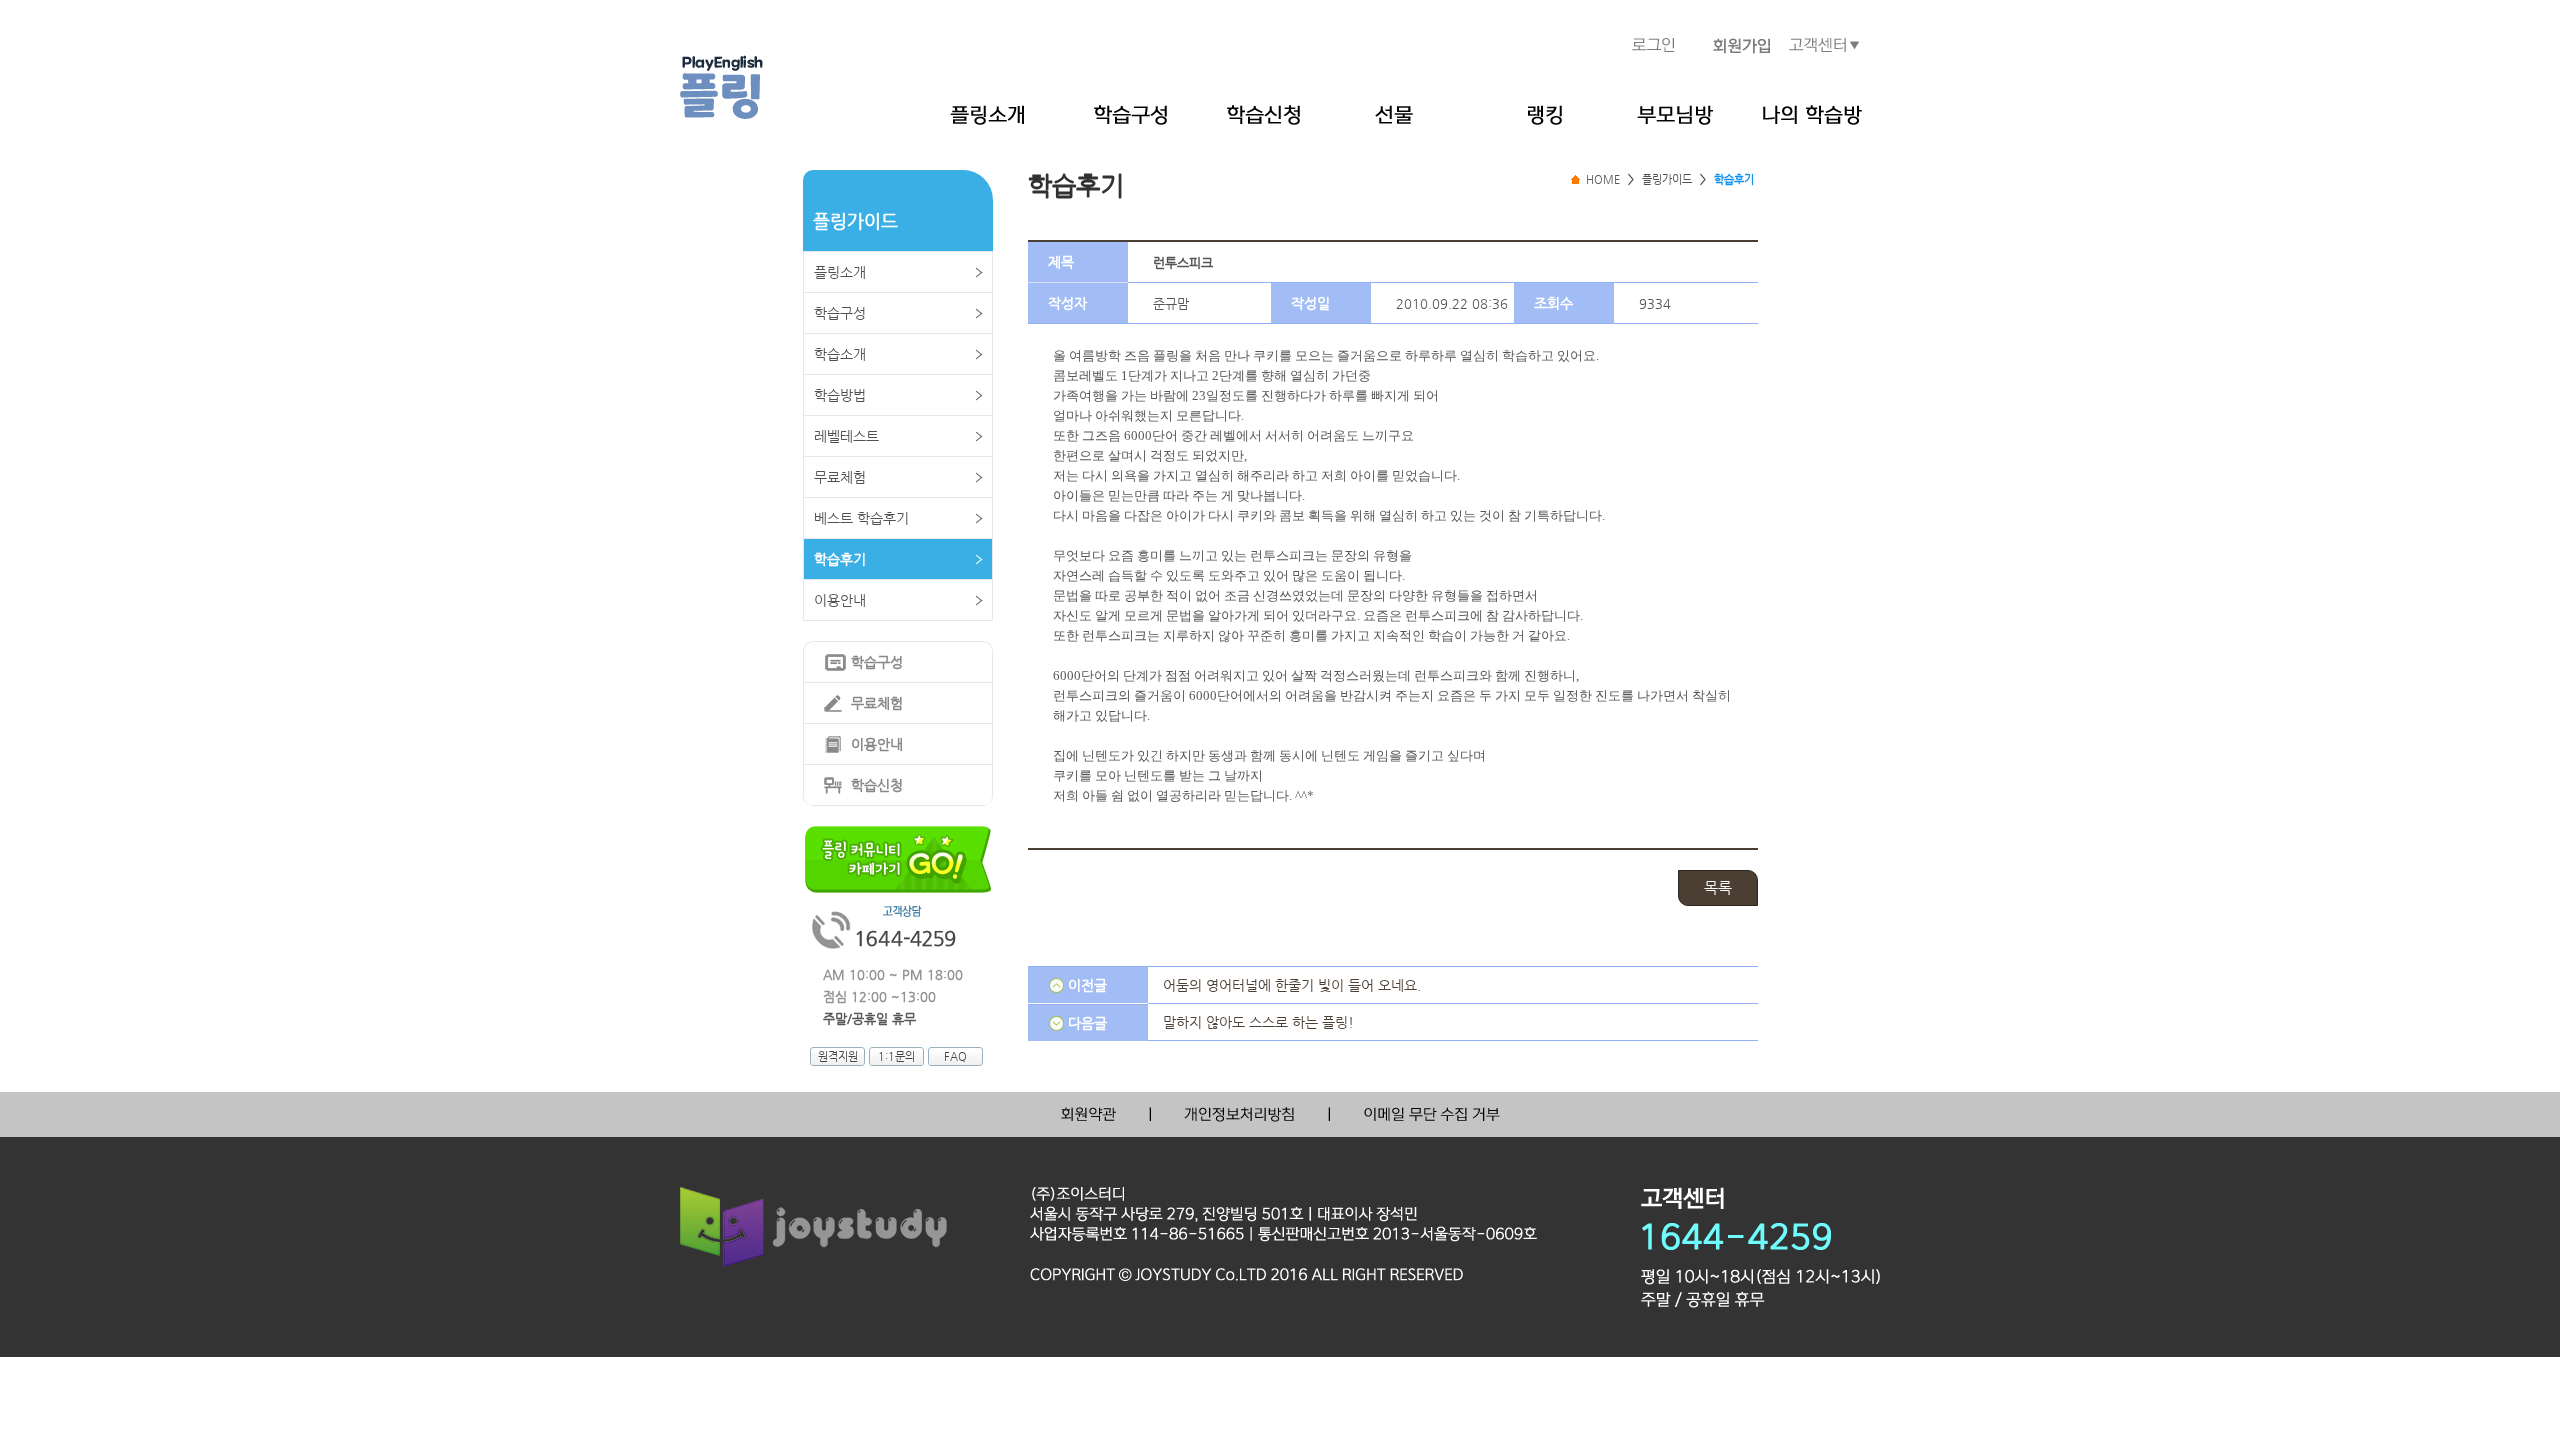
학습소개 (840, 354)
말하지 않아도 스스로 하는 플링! (1258, 1022)
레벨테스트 (846, 436)
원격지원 (838, 1056)
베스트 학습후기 (861, 518)
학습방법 (840, 395)
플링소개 (840, 272)
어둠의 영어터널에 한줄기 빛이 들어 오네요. (1292, 985)
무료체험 (840, 477)
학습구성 (840, 313)
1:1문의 (896, 1056)
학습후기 (840, 559)
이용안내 (840, 600)
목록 (1718, 887)
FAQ (955, 1056)
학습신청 (877, 785)
